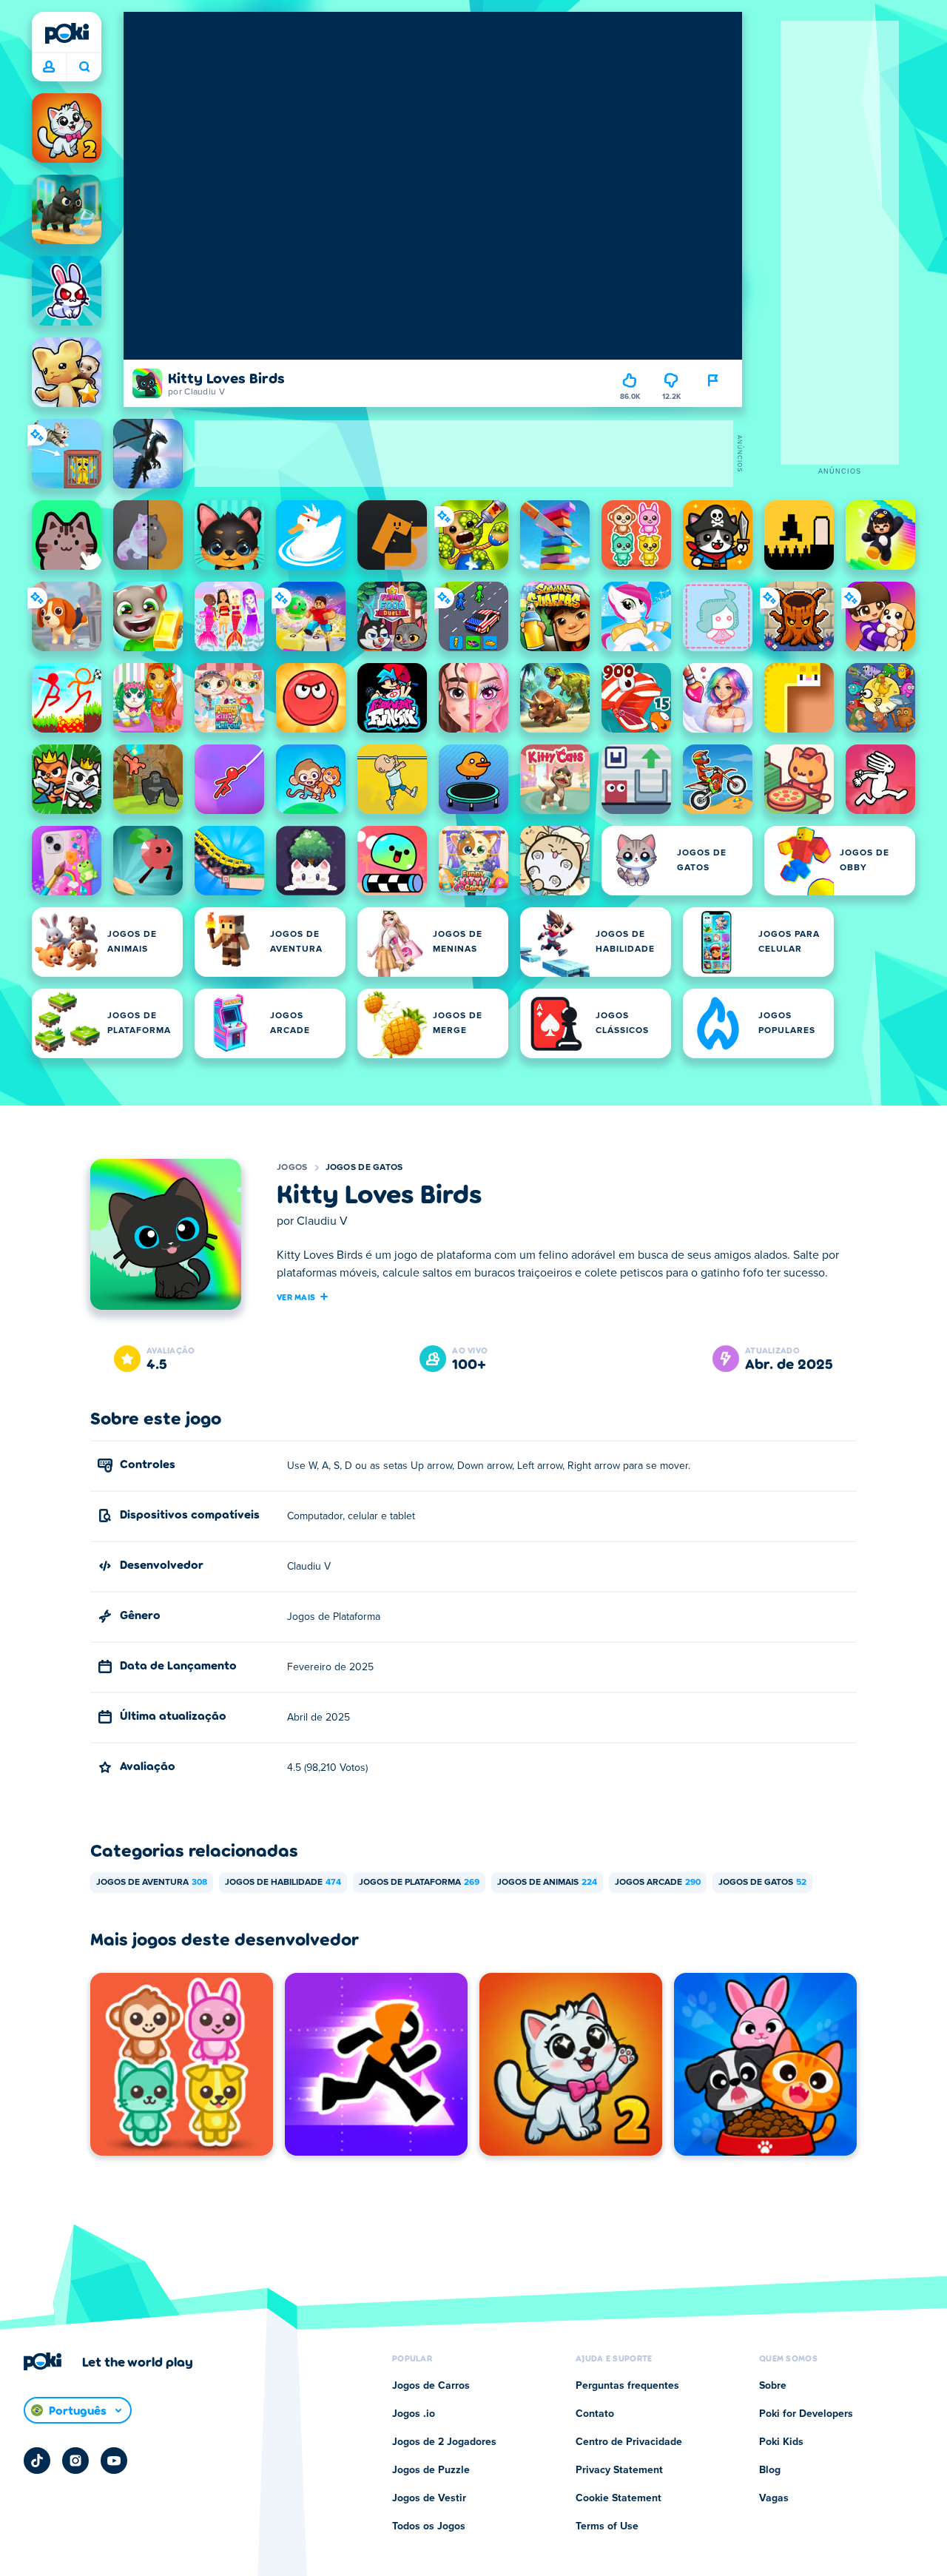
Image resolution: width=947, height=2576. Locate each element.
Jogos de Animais (547, 1883)
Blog (770, 2470)
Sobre (773, 2386)
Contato (595, 2414)
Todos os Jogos (429, 2526)
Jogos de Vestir (429, 2498)
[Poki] (67, 33)
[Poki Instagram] (75, 2461)
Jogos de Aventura (152, 1883)
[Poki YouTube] (114, 2461)
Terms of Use (607, 2526)
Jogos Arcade (658, 1883)
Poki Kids (781, 2442)
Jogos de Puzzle (431, 2470)
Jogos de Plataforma (419, 1883)
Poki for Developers (806, 2414)
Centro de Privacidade (629, 2442)
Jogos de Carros (431, 2386)
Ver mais (296, 1297)
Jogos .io (414, 2414)
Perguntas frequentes (627, 2386)
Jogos (292, 1168)
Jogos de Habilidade (283, 1883)
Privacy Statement (619, 2470)
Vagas (774, 2498)
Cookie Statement (619, 2498)
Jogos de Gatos (364, 1168)
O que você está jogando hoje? (84, 67)
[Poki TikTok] (37, 2461)
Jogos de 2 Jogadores (444, 2442)
